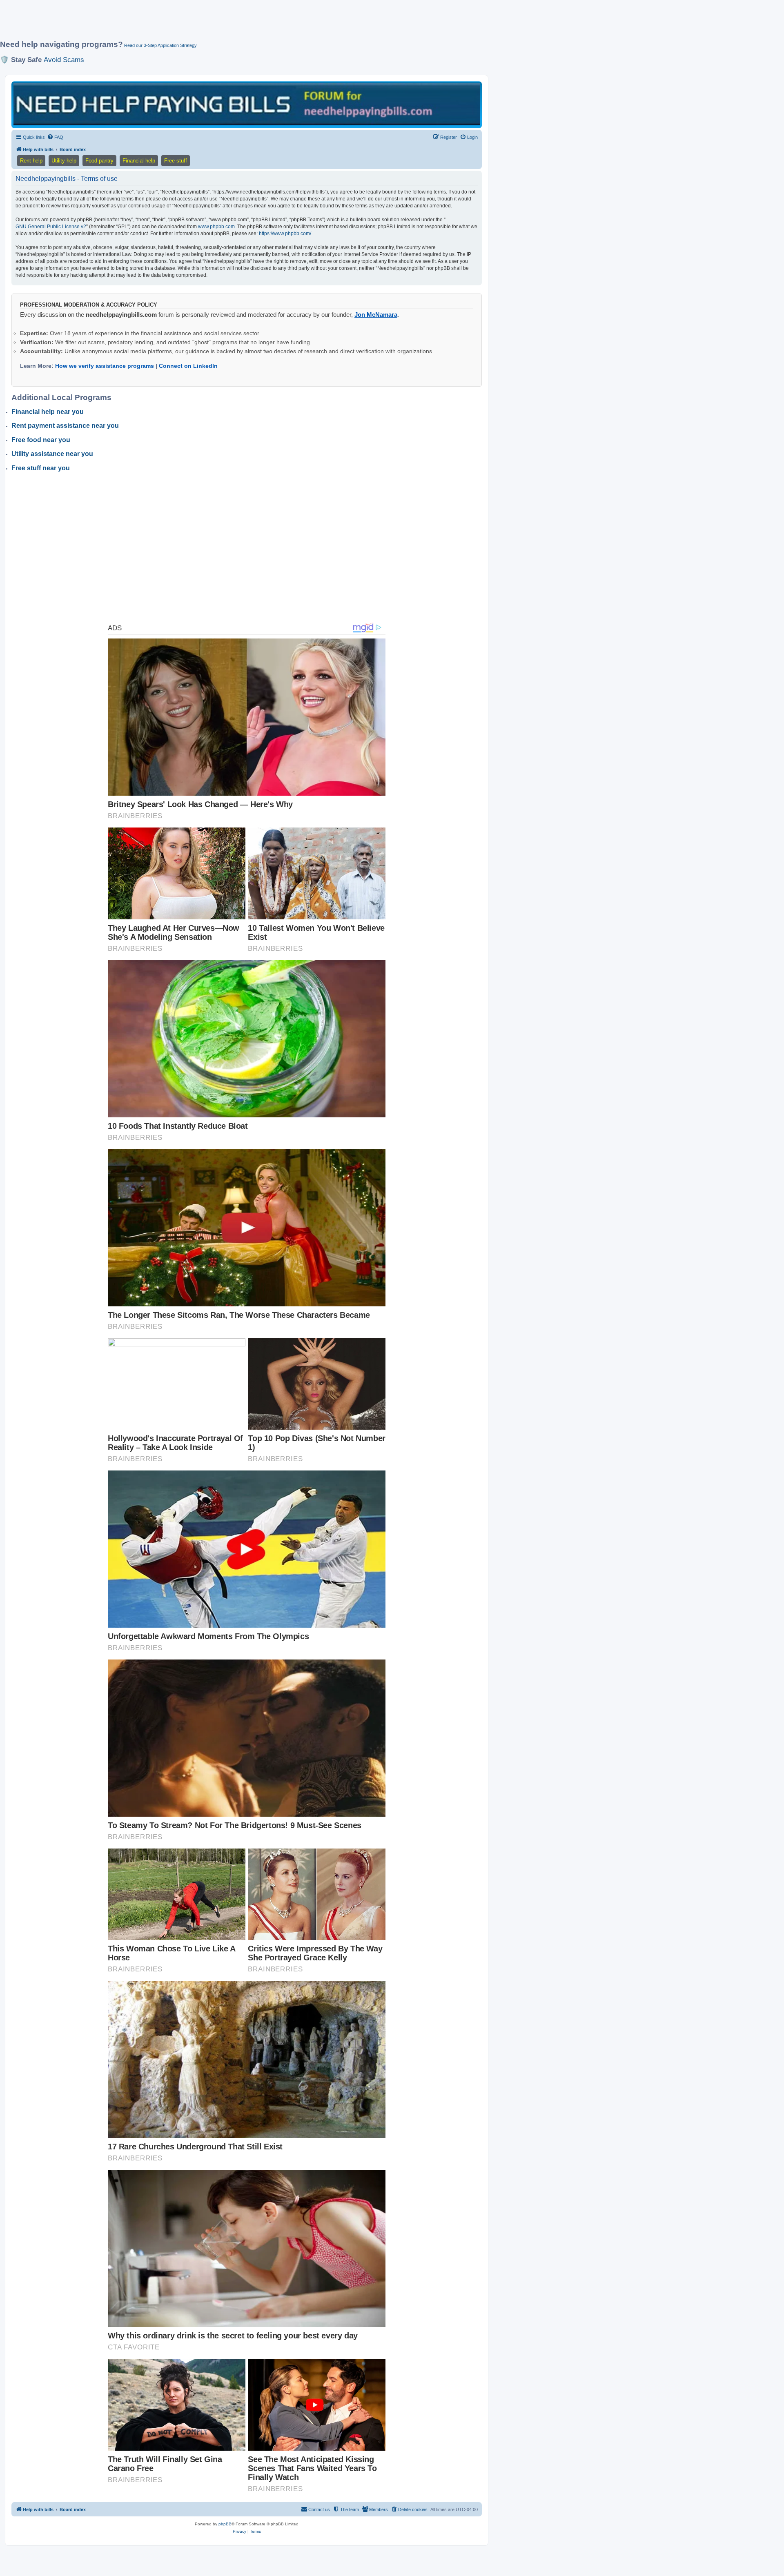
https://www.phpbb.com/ (285, 234)
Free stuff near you (41, 468)
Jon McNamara (376, 315)
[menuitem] (55, 137)
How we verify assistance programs (105, 366)
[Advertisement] (198, 23)
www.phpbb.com (216, 227)
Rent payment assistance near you (65, 426)
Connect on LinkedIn (188, 366)
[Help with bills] (247, 104)
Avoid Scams (64, 60)
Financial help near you (48, 412)
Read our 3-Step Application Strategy (160, 45)
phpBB (225, 2524)
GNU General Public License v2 (51, 227)
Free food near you (41, 440)
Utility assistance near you (52, 454)
